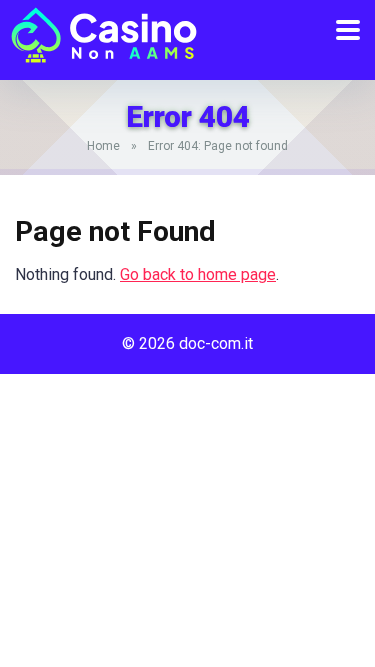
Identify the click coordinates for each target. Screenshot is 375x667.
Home (103, 146)
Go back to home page (198, 274)
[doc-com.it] (99, 32)
